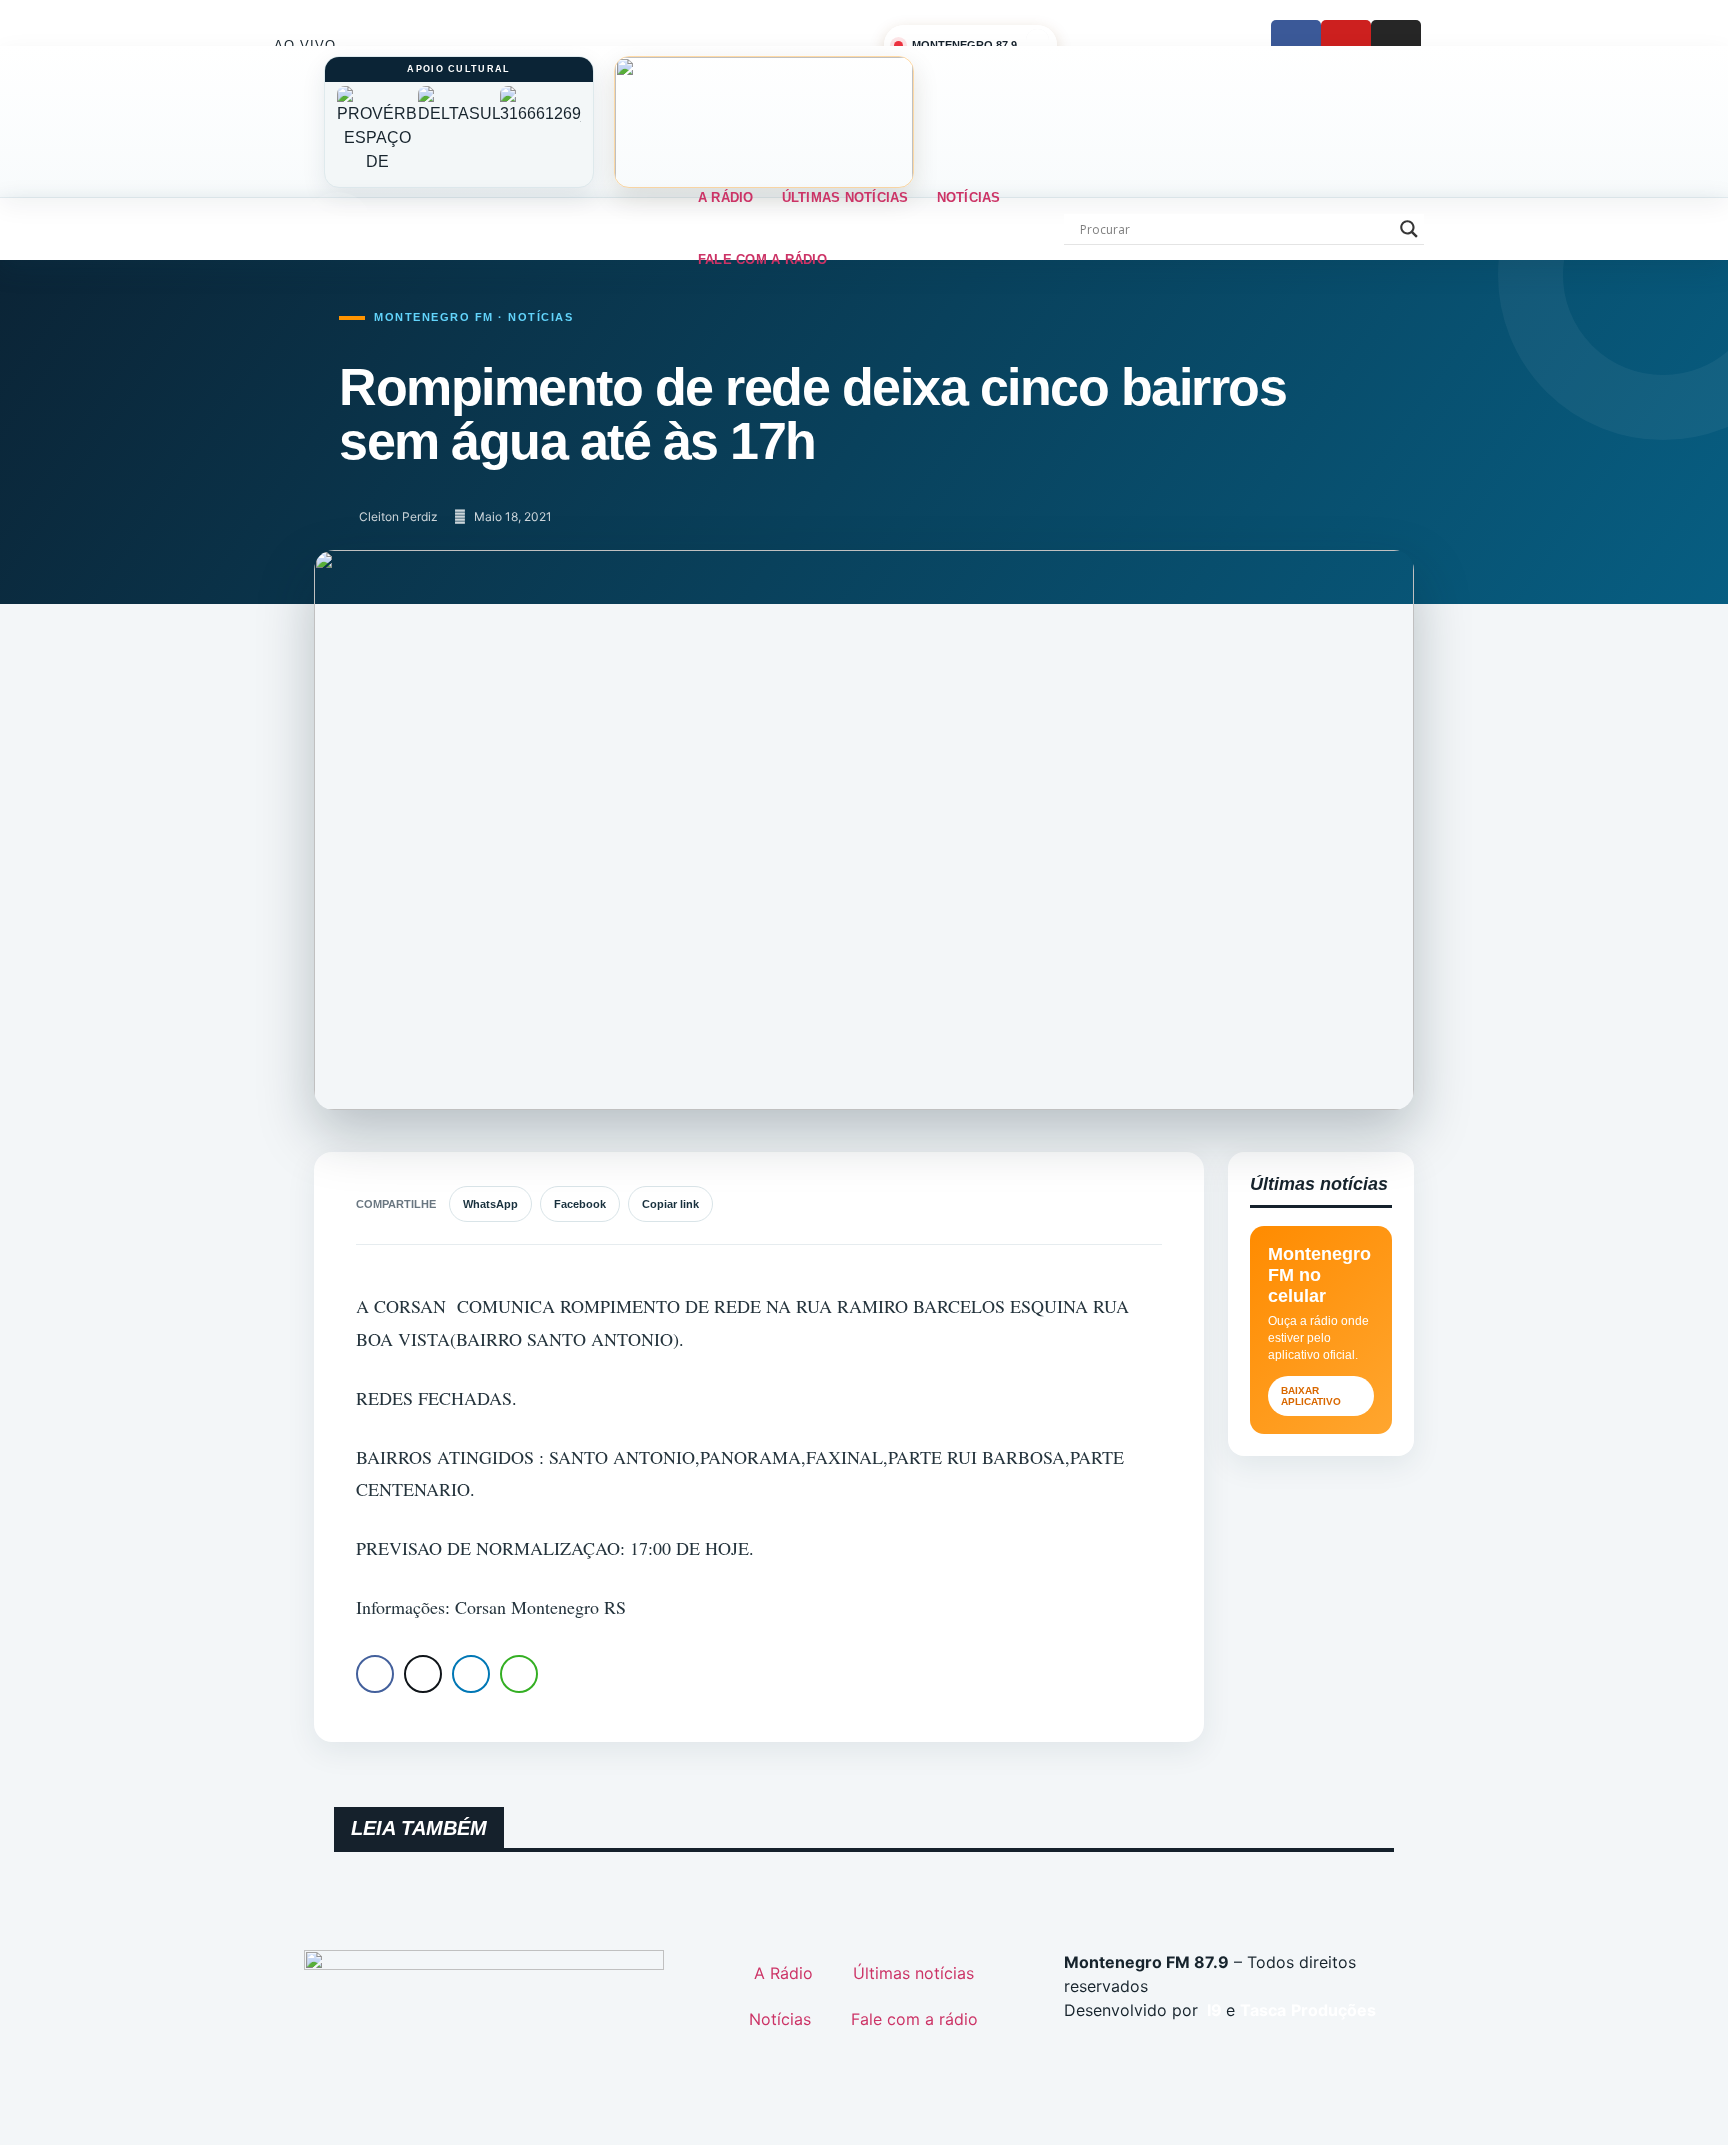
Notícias (969, 197)
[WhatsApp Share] (519, 1674)
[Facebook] (1296, 45)
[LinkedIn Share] (471, 1674)
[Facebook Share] (375, 1674)
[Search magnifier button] (1409, 229)
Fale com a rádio (762, 259)
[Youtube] (1346, 45)
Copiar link (670, 1204)
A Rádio (726, 197)
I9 (1212, 2010)
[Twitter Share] (423, 1674)
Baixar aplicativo (1311, 1396)
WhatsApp (490, 1204)
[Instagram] (1396, 45)
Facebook (580, 1204)
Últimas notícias (845, 197)
